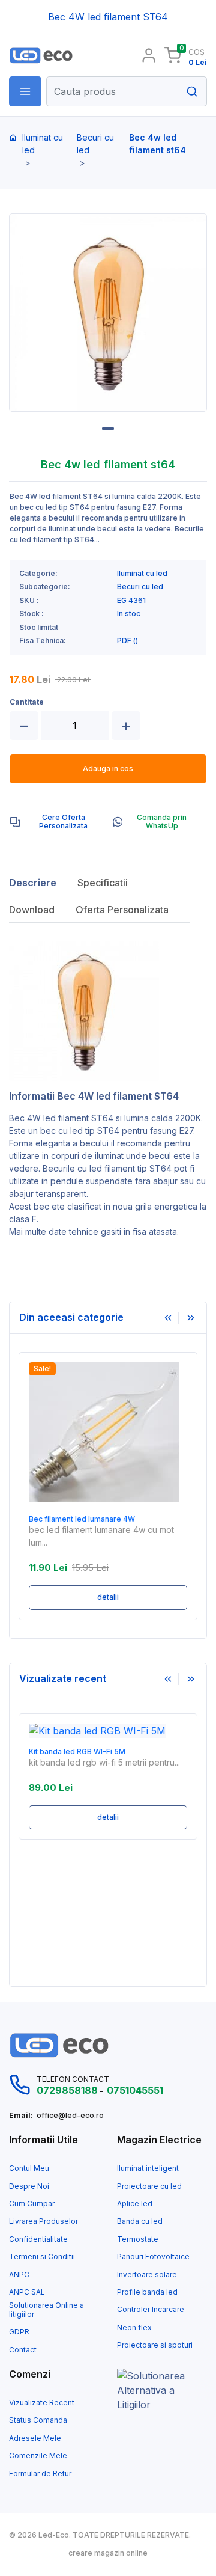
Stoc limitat (39, 628)
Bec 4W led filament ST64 (61, 1118)
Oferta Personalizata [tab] (122, 910)
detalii (108, 1597)
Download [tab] (32, 910)
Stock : (31, 614)
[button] (25, 91)
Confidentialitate (38, 2239)
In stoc (129, 614)
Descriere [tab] (33, 883)
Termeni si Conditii (42, 2257)
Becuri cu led (95, 144)
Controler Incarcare (151, 2310)
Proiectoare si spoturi (155, 2345)
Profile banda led (147, 2292)
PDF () (127, 641)
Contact (23, 2350)
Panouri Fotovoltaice (153, 2257)
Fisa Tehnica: (43, 641)
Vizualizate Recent (42, 2403)
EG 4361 (131, 601)
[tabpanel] (108, 313)
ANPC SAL (27, 2292)
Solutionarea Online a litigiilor (46, 2310)
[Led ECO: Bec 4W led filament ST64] (54, 56)
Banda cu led (140, 2221)
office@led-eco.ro (70, 2116)
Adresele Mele (35, 2438)
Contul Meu (29, 2168)
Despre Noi (29, 2186)
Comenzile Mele (38, 2456)
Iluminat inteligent (148, 2168)
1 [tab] (108, 429)
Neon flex (134, 2328)
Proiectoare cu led (149, 2186)
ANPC (19, 2275)
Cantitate (27, 702)
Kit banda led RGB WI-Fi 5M (77, 1752)
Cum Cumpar (32, 2204)
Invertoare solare (147, 2275)
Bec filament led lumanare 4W (82, 1519)
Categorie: (38, 574)
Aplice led (135, 2204)
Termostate (138, 2239)
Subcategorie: (45, 587)
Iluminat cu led (43, 144)
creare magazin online (108, 2553)
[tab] (56, 822)
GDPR (19, 2332)
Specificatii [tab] (103, 883)
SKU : (29, 601)
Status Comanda (38, 2420)
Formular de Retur (40, 2474)
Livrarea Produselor (43, 2221)
